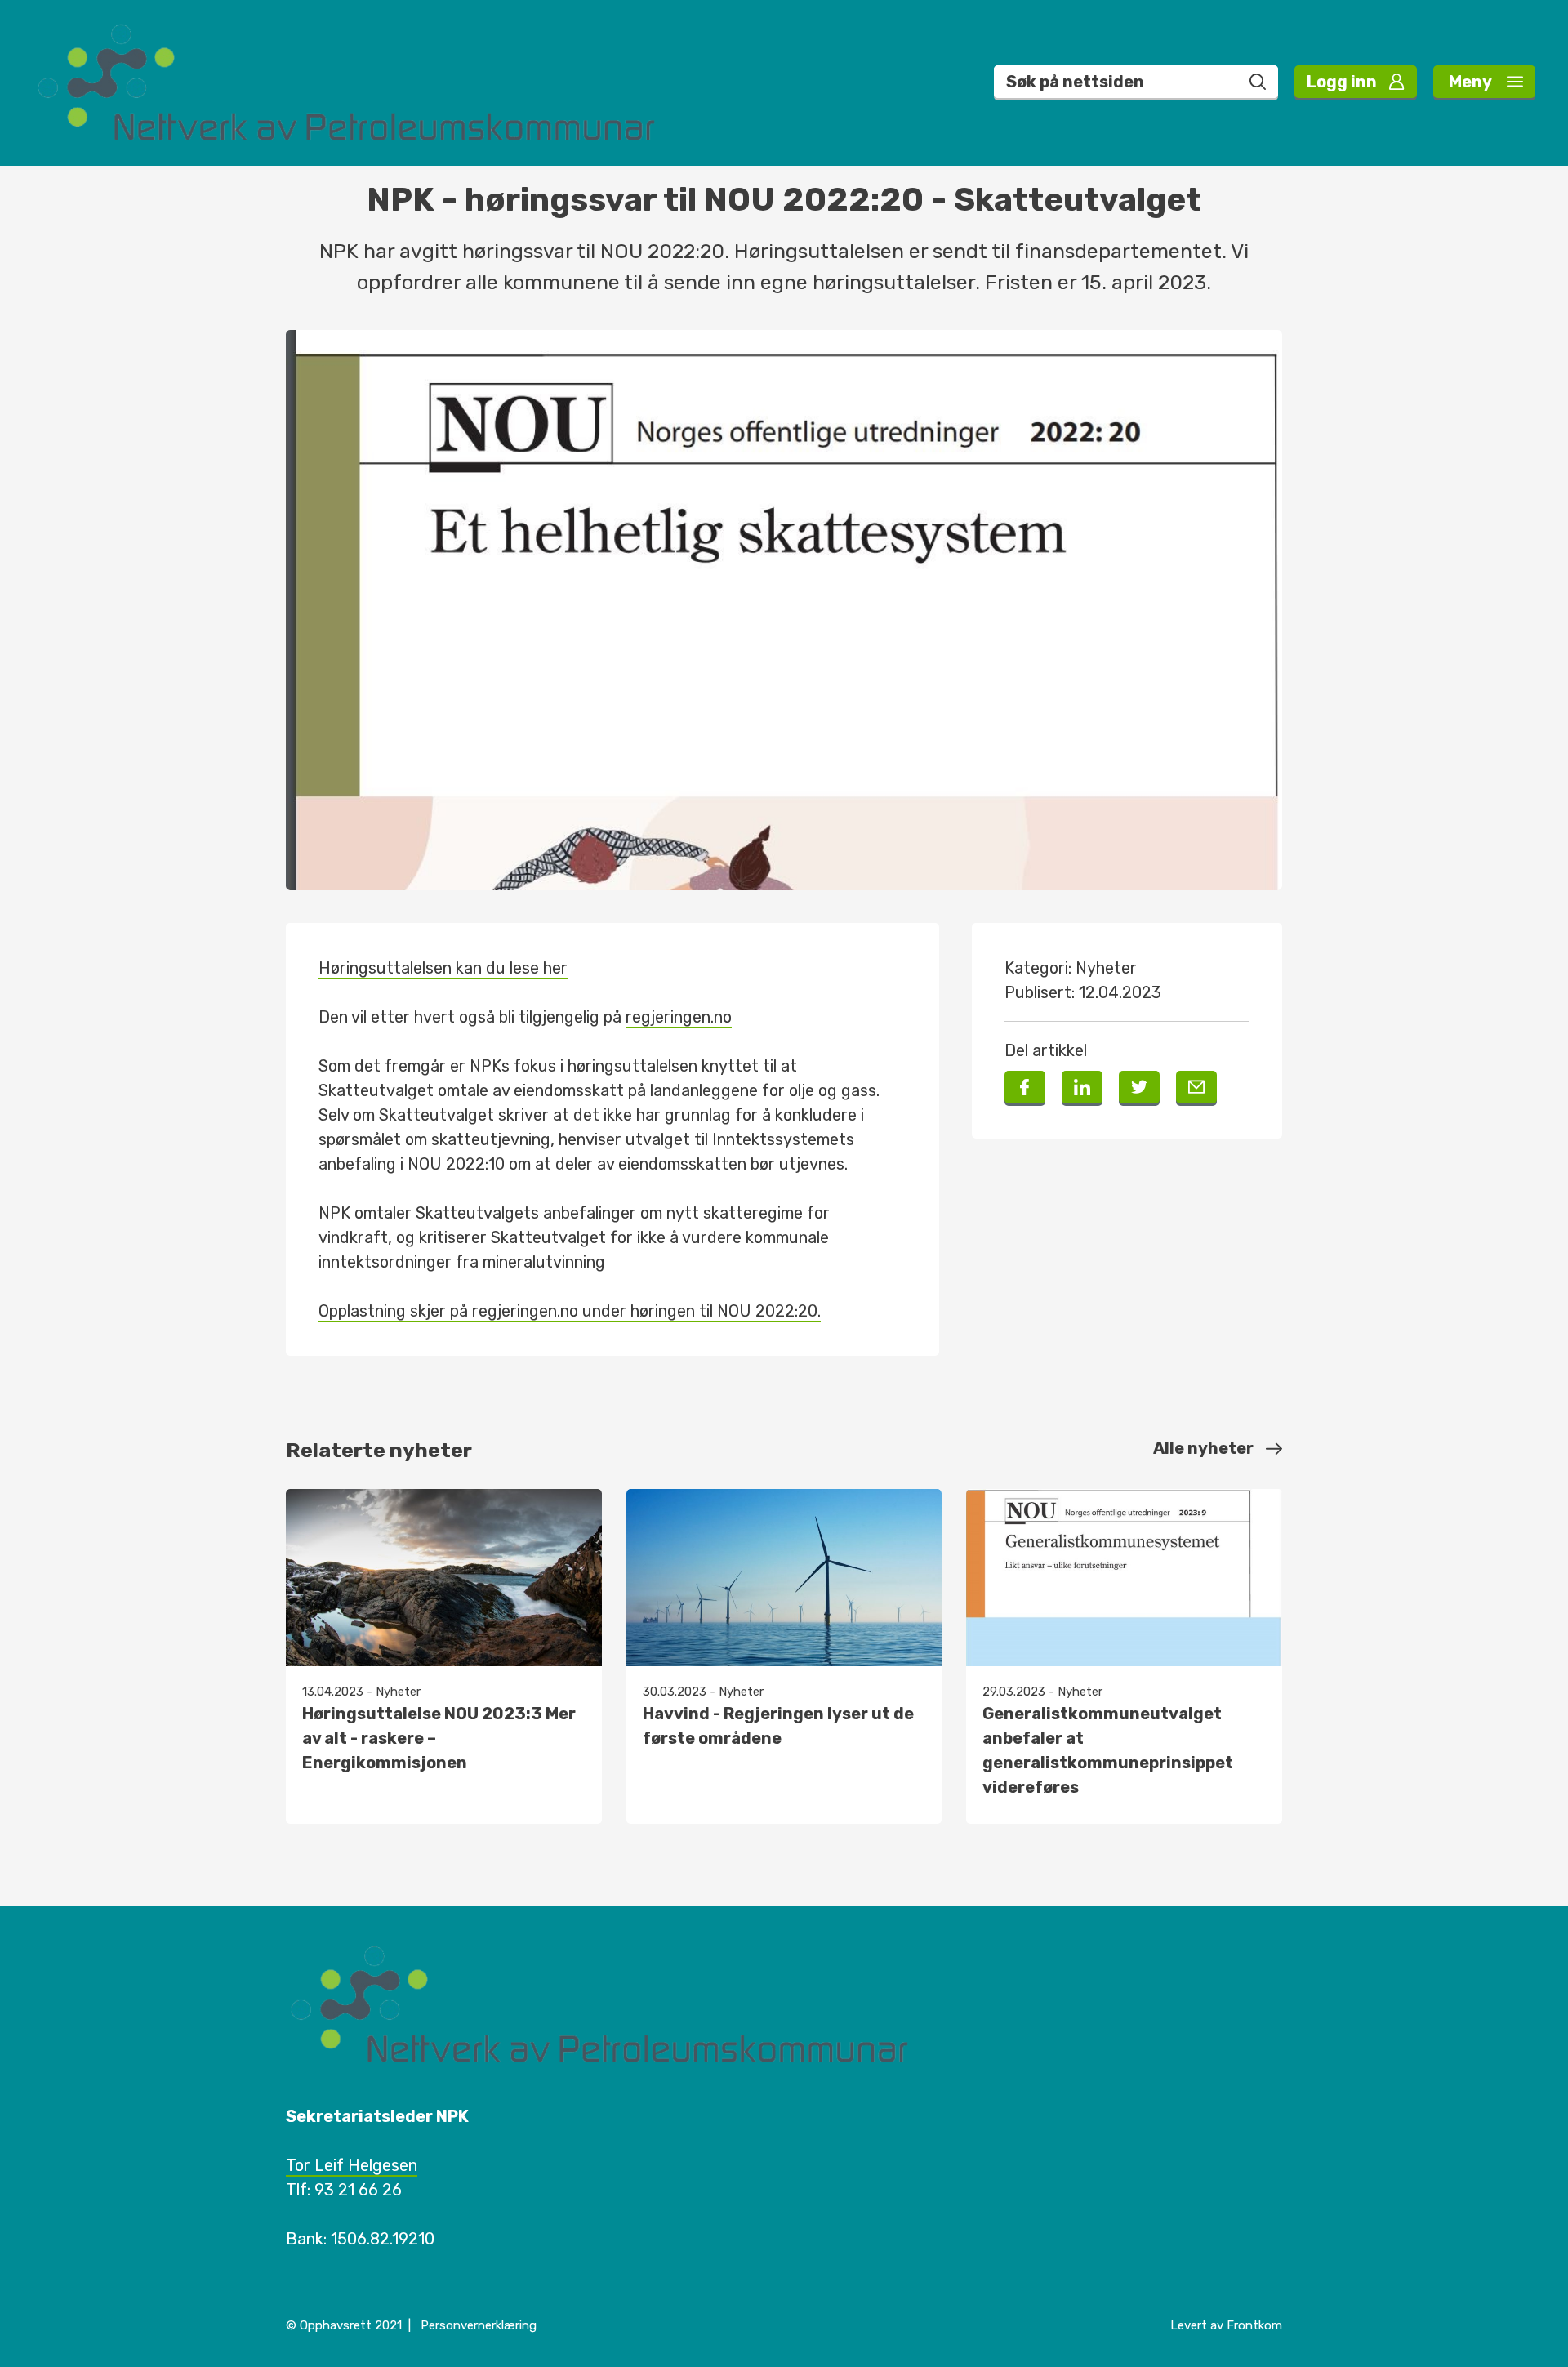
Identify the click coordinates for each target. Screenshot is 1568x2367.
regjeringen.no (679, 1017)
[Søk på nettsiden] (1258, 82)
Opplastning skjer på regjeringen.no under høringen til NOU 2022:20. (570, 1311)
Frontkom (1254, 2325)
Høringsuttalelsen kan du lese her (443, 968)
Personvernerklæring (479, 2325)
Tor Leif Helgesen (352, 2165)
